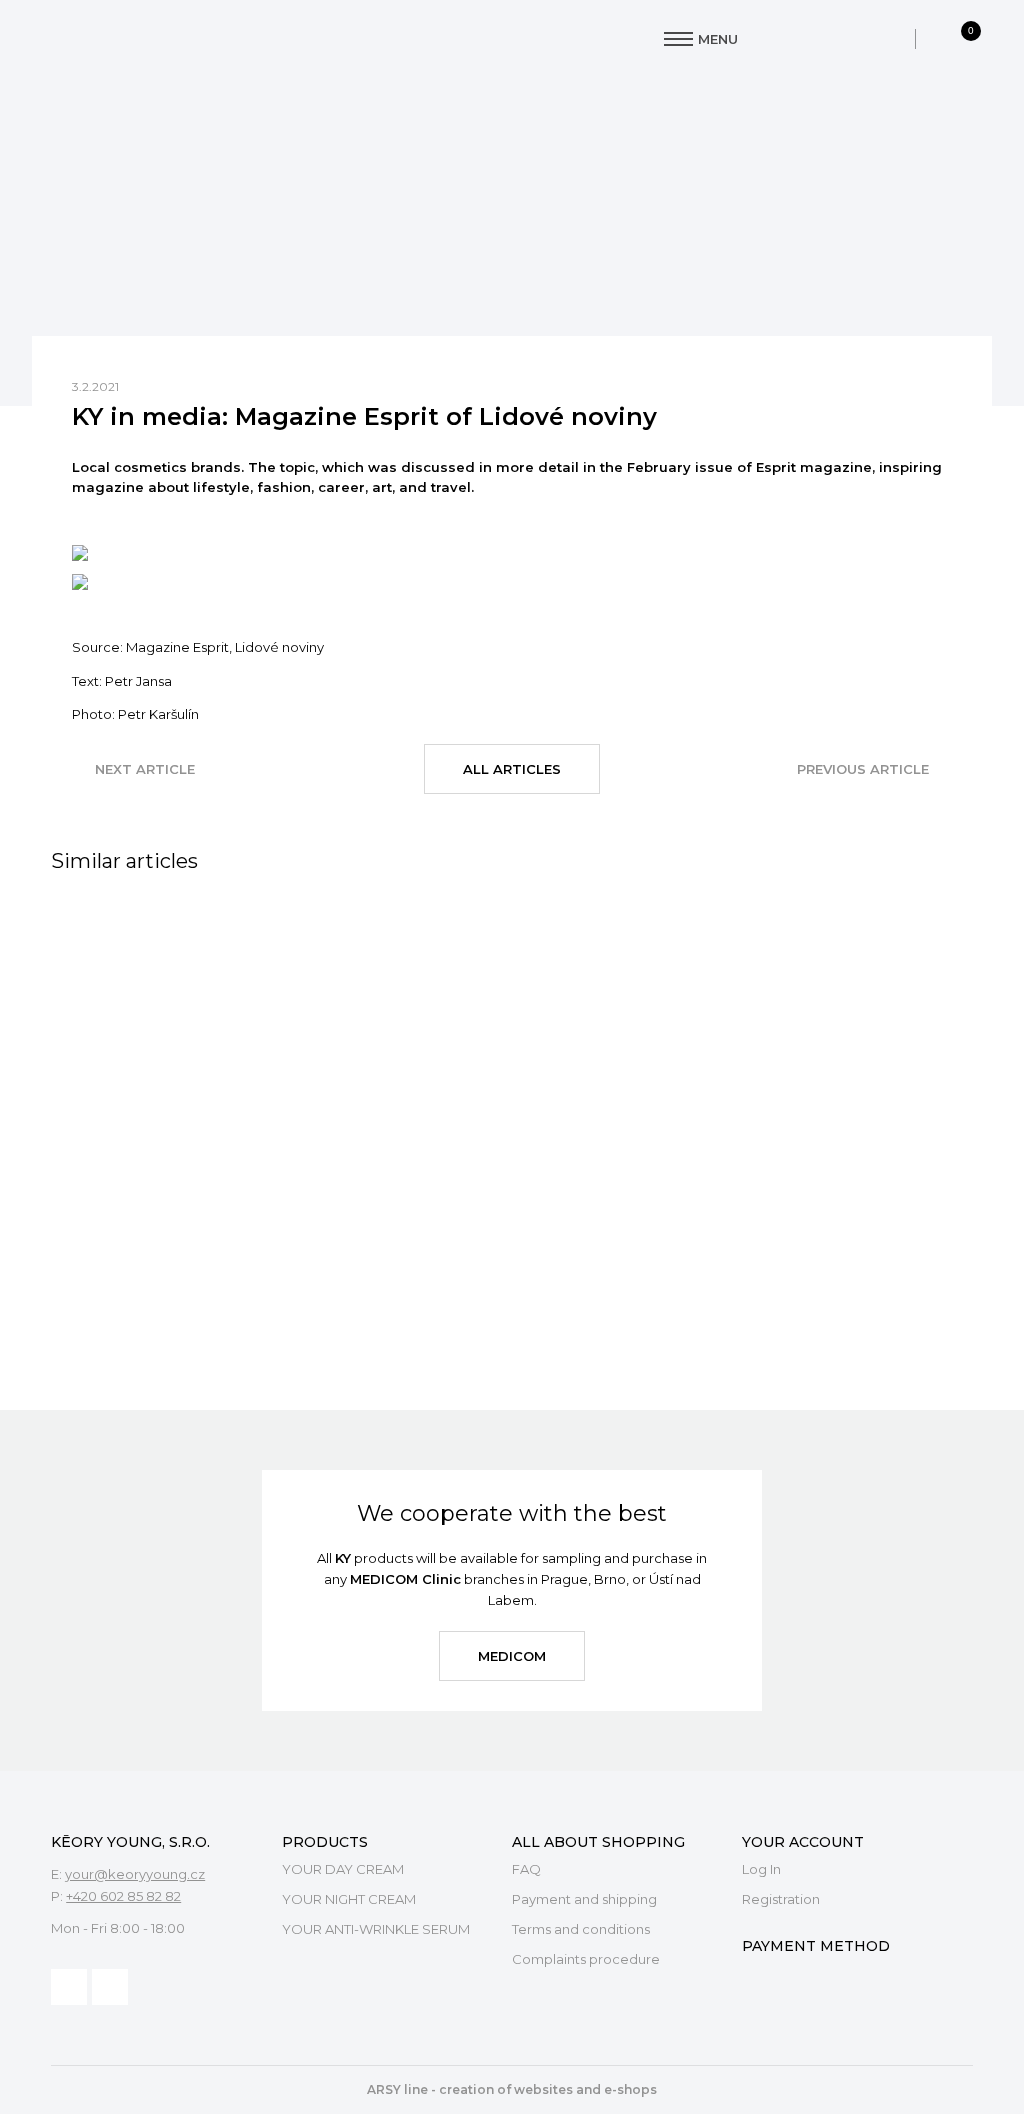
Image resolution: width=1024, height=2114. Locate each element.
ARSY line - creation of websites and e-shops (512, 2089)
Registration (781, 1899)
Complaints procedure (586, 1959)
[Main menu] (678, 39)
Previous (863, 769)
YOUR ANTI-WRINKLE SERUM (376, 1929)
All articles (512, 769)
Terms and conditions (581, 1929)
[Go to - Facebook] (69, 1987)
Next (145, 769)
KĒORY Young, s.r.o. (170, 39)
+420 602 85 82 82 (123, 1896)
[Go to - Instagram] (110, 1987)
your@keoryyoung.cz (135, 1874)
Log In (761, 1869)
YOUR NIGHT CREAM (349, 1899)
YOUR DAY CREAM (343, 1869)
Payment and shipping (584, 1899)
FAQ (526, 1869)
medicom (512, 1656)
